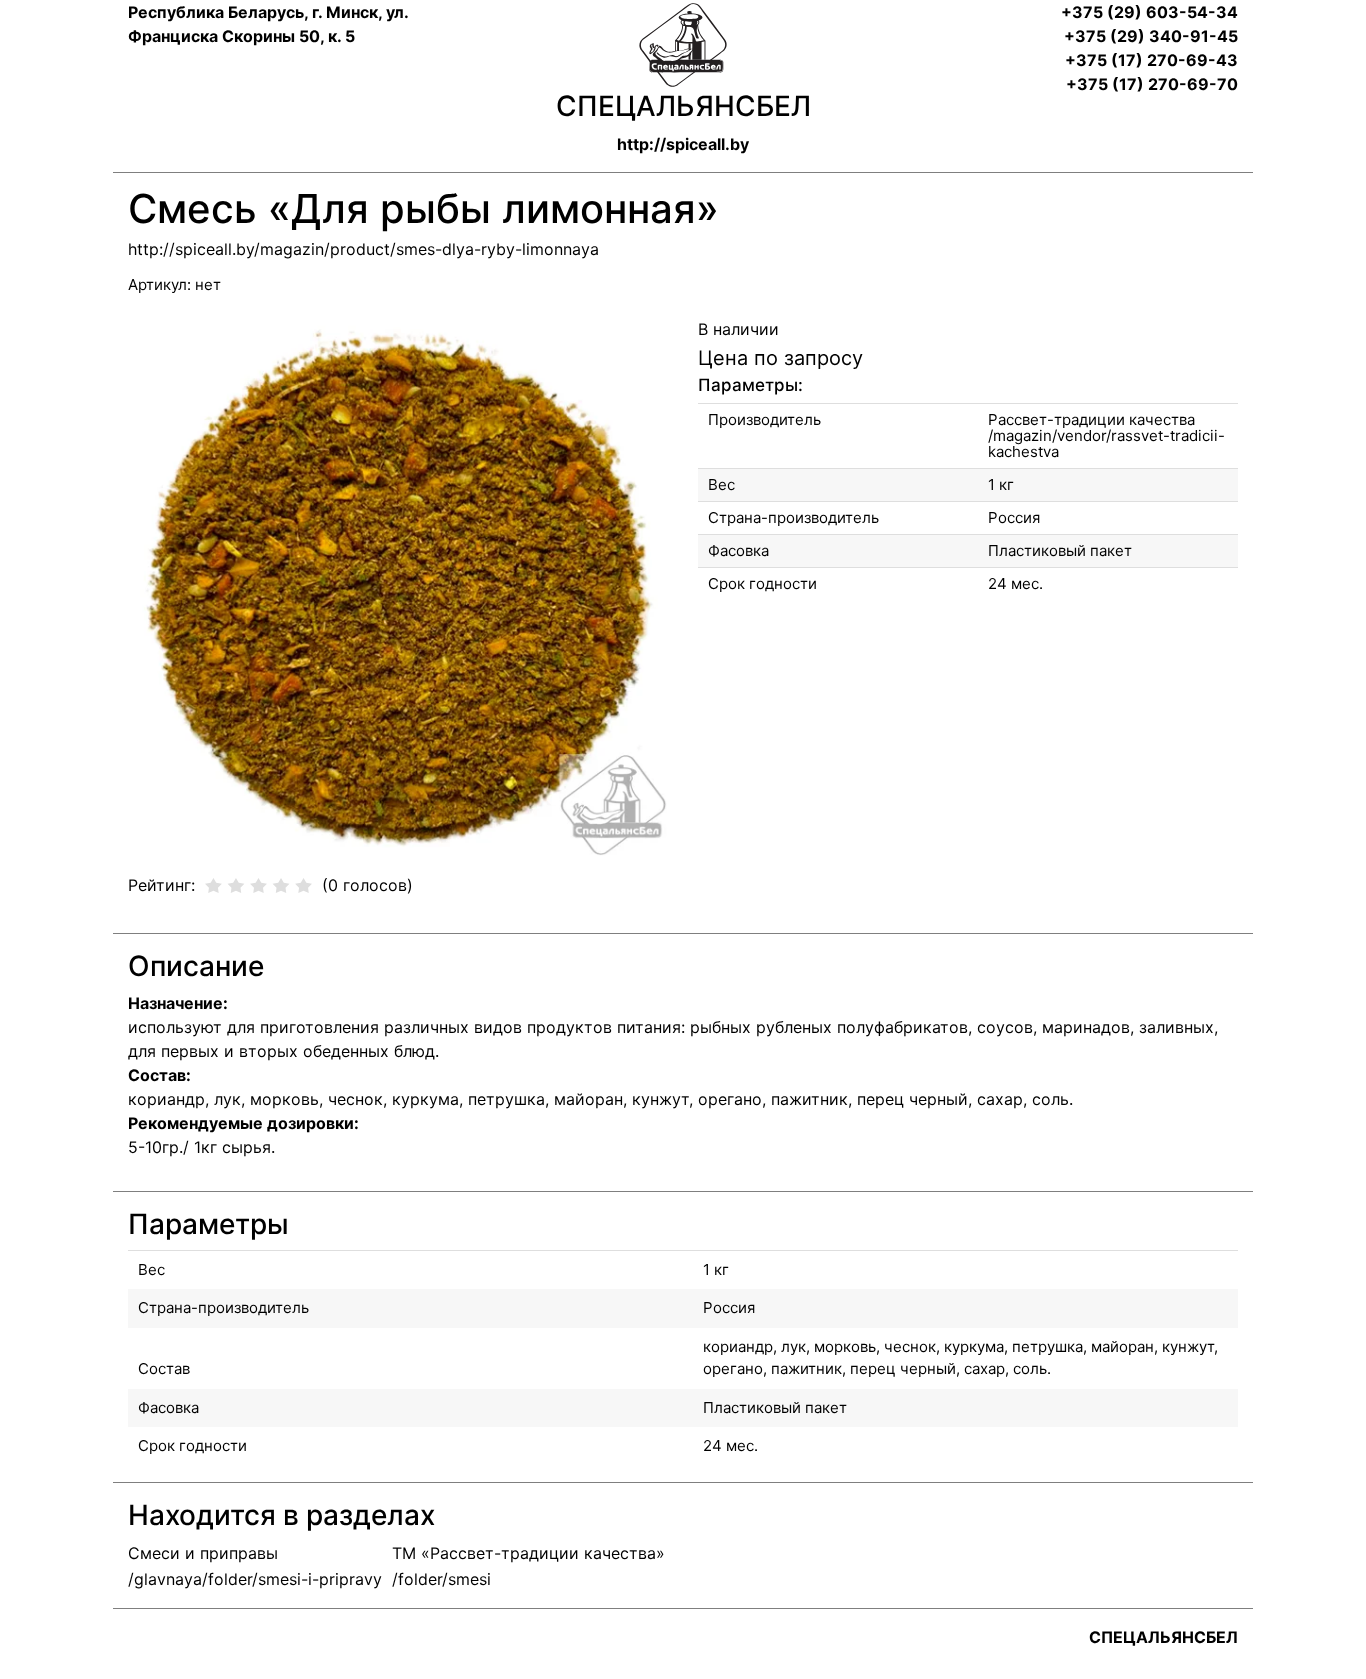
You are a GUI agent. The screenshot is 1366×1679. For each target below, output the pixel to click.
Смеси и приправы (203, 1553)
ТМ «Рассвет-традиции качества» (528, 1553)
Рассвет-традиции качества (1091, 419)
